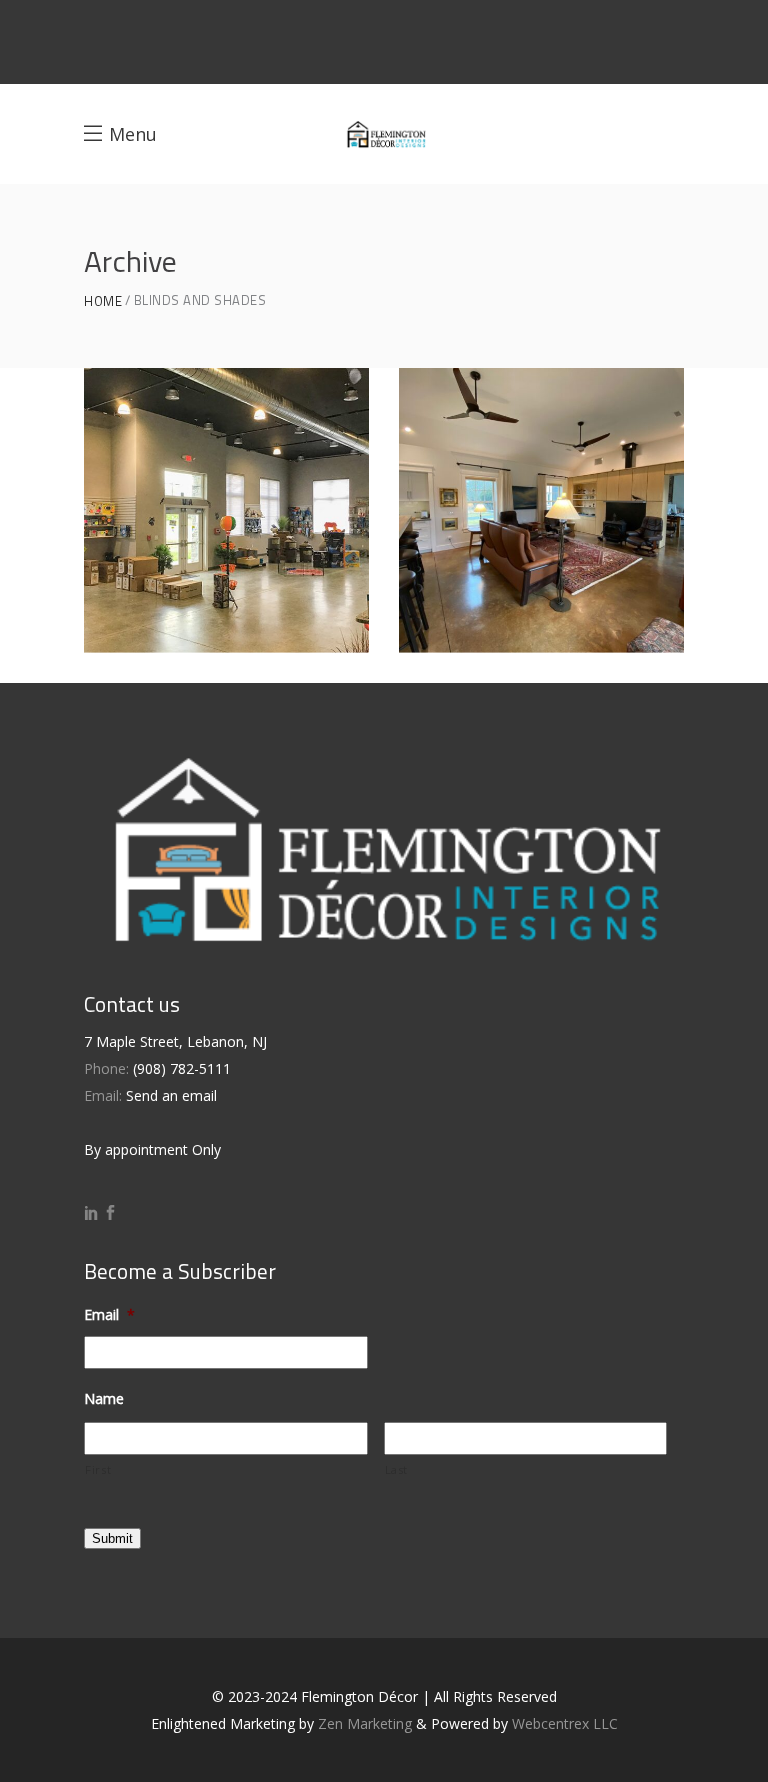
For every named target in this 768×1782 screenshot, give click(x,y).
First (98, 1469)
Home (103, 301)
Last (397, 1469)
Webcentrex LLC (565, 1723)
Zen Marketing (365, 1723)
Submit (112, 1538)
